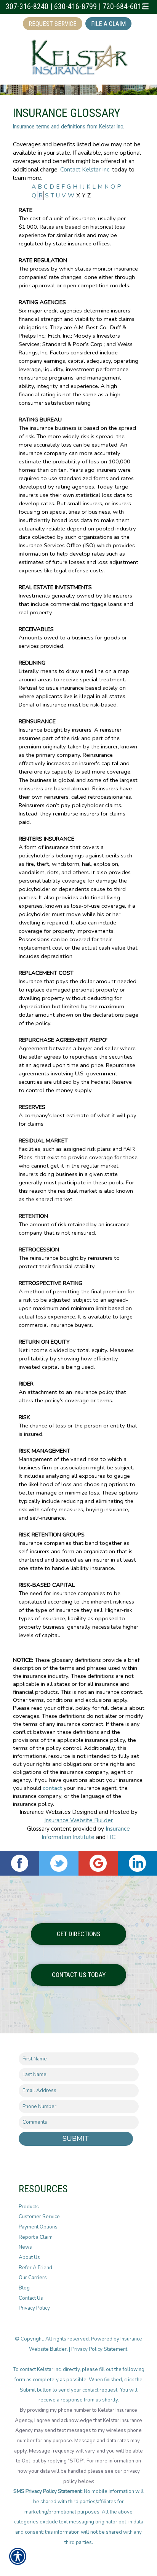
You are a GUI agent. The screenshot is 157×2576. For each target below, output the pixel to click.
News (25, 2247)
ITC (111, 1837)
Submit (76, 2139)
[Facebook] (20, 1863)
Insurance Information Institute (86, 1833)
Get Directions (78, 1934)
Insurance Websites (45, 1812)
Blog (24, 2288)
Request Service (53, 24)
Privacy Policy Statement (100, 2349)
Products (29, 2207)
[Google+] (98, 1863)
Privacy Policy (34, 2308)
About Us (29, 2257)
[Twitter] (59, 1863)
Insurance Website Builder (78, 1820)
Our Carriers (33, 2278)
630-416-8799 (75, 7)
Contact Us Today (79, 1975)
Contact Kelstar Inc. (85, 169)
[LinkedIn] (137, 1863)
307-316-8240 (27, 7)
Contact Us (31, 2298)
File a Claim (108, 24)
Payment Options (38, 2227)
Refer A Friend (35, 2268)
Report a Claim (36, 2237)
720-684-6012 (124, 7)
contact (52, 1788)
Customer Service (39, 2217)
